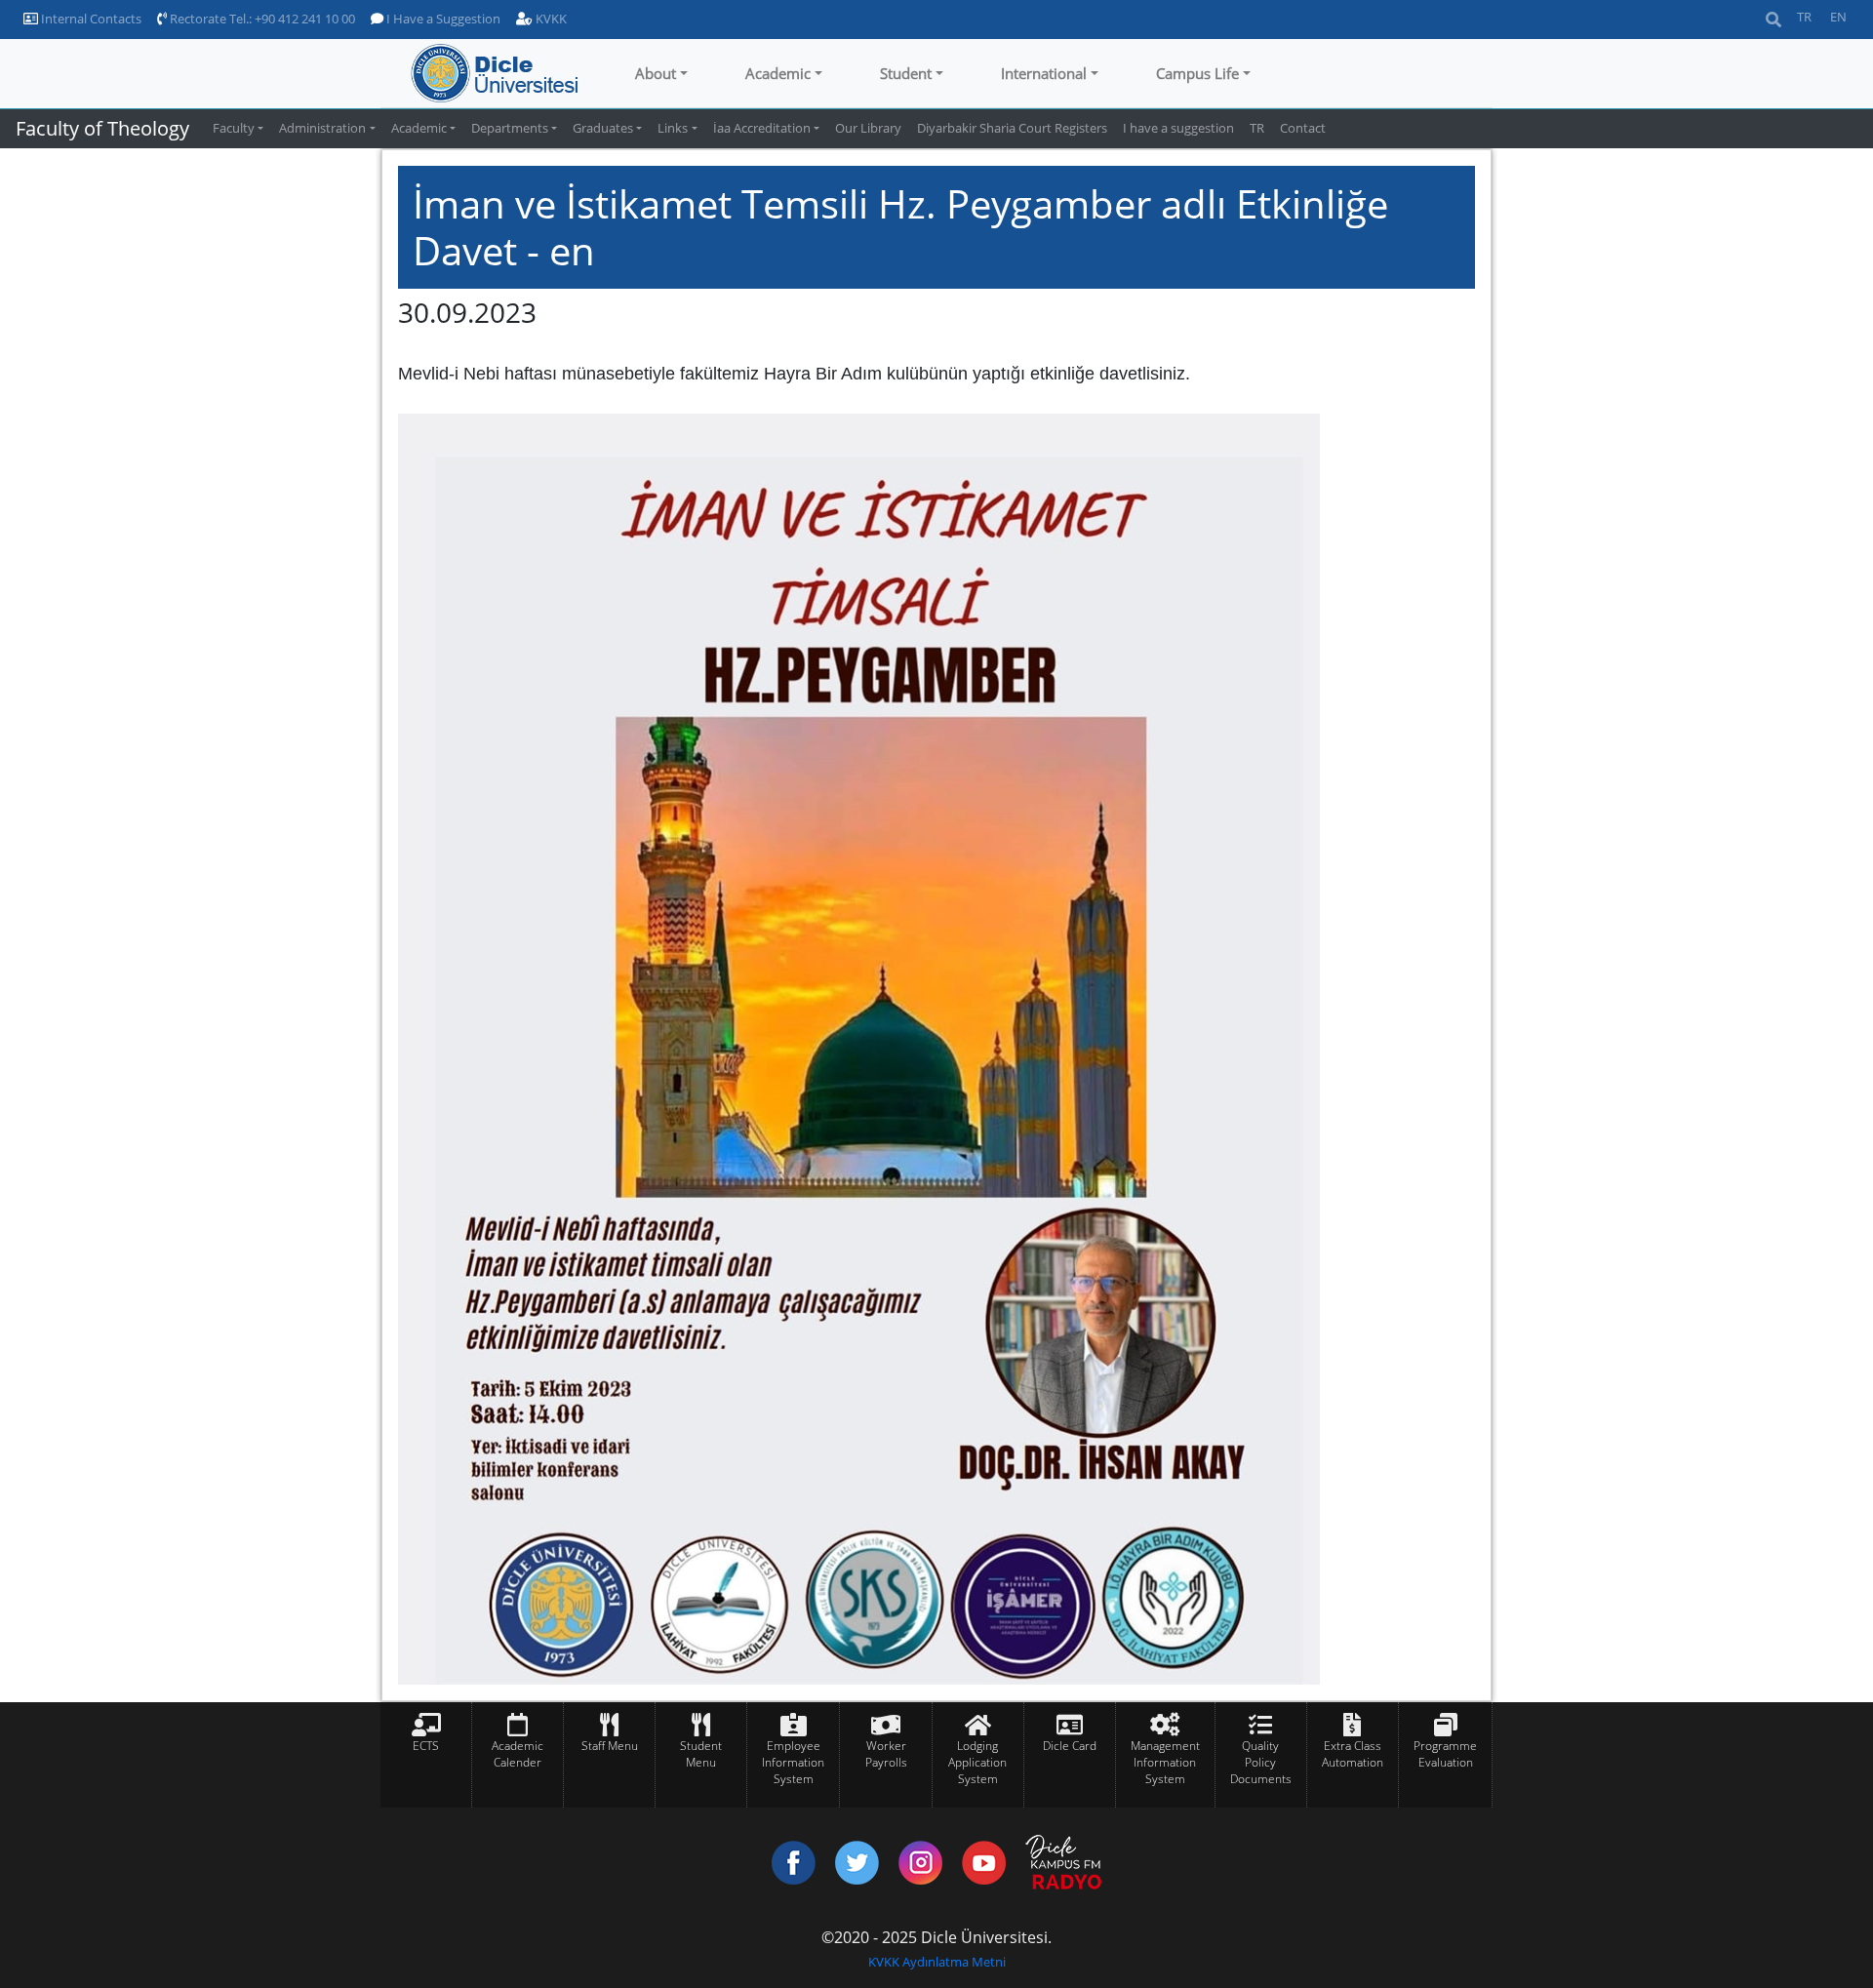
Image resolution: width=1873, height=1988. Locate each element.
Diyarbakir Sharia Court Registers (1012, 128)
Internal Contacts (90, 19)
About (656, 73)
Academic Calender (518, 1754)
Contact (1303, 128)
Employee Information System (793, 1762)
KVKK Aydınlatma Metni (937, 1962)
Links (673, 128)
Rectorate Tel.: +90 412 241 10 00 (261, 19)
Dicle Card (1070, 1746)
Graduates (603, 128)
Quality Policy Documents (1261, 1762)
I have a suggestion (1178, 128)
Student (906, 73)
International (1044, 73)
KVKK (550, 19)
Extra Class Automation (1353, 1754)
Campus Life (1197, 73)
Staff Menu (610, 1746)
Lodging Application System (977, 1762)
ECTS (426, 1746)
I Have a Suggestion (442, 19)
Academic (778, 73)
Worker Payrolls (886, 1754)
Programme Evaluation (1445, 1754)
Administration (322, 128)
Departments (510, 128)
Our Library (868, 128)
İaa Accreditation (762, 128)
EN (1838, 17)
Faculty (234, 128)
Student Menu (701, 1754)
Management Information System (1165, 1762)
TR (1804, 17)
